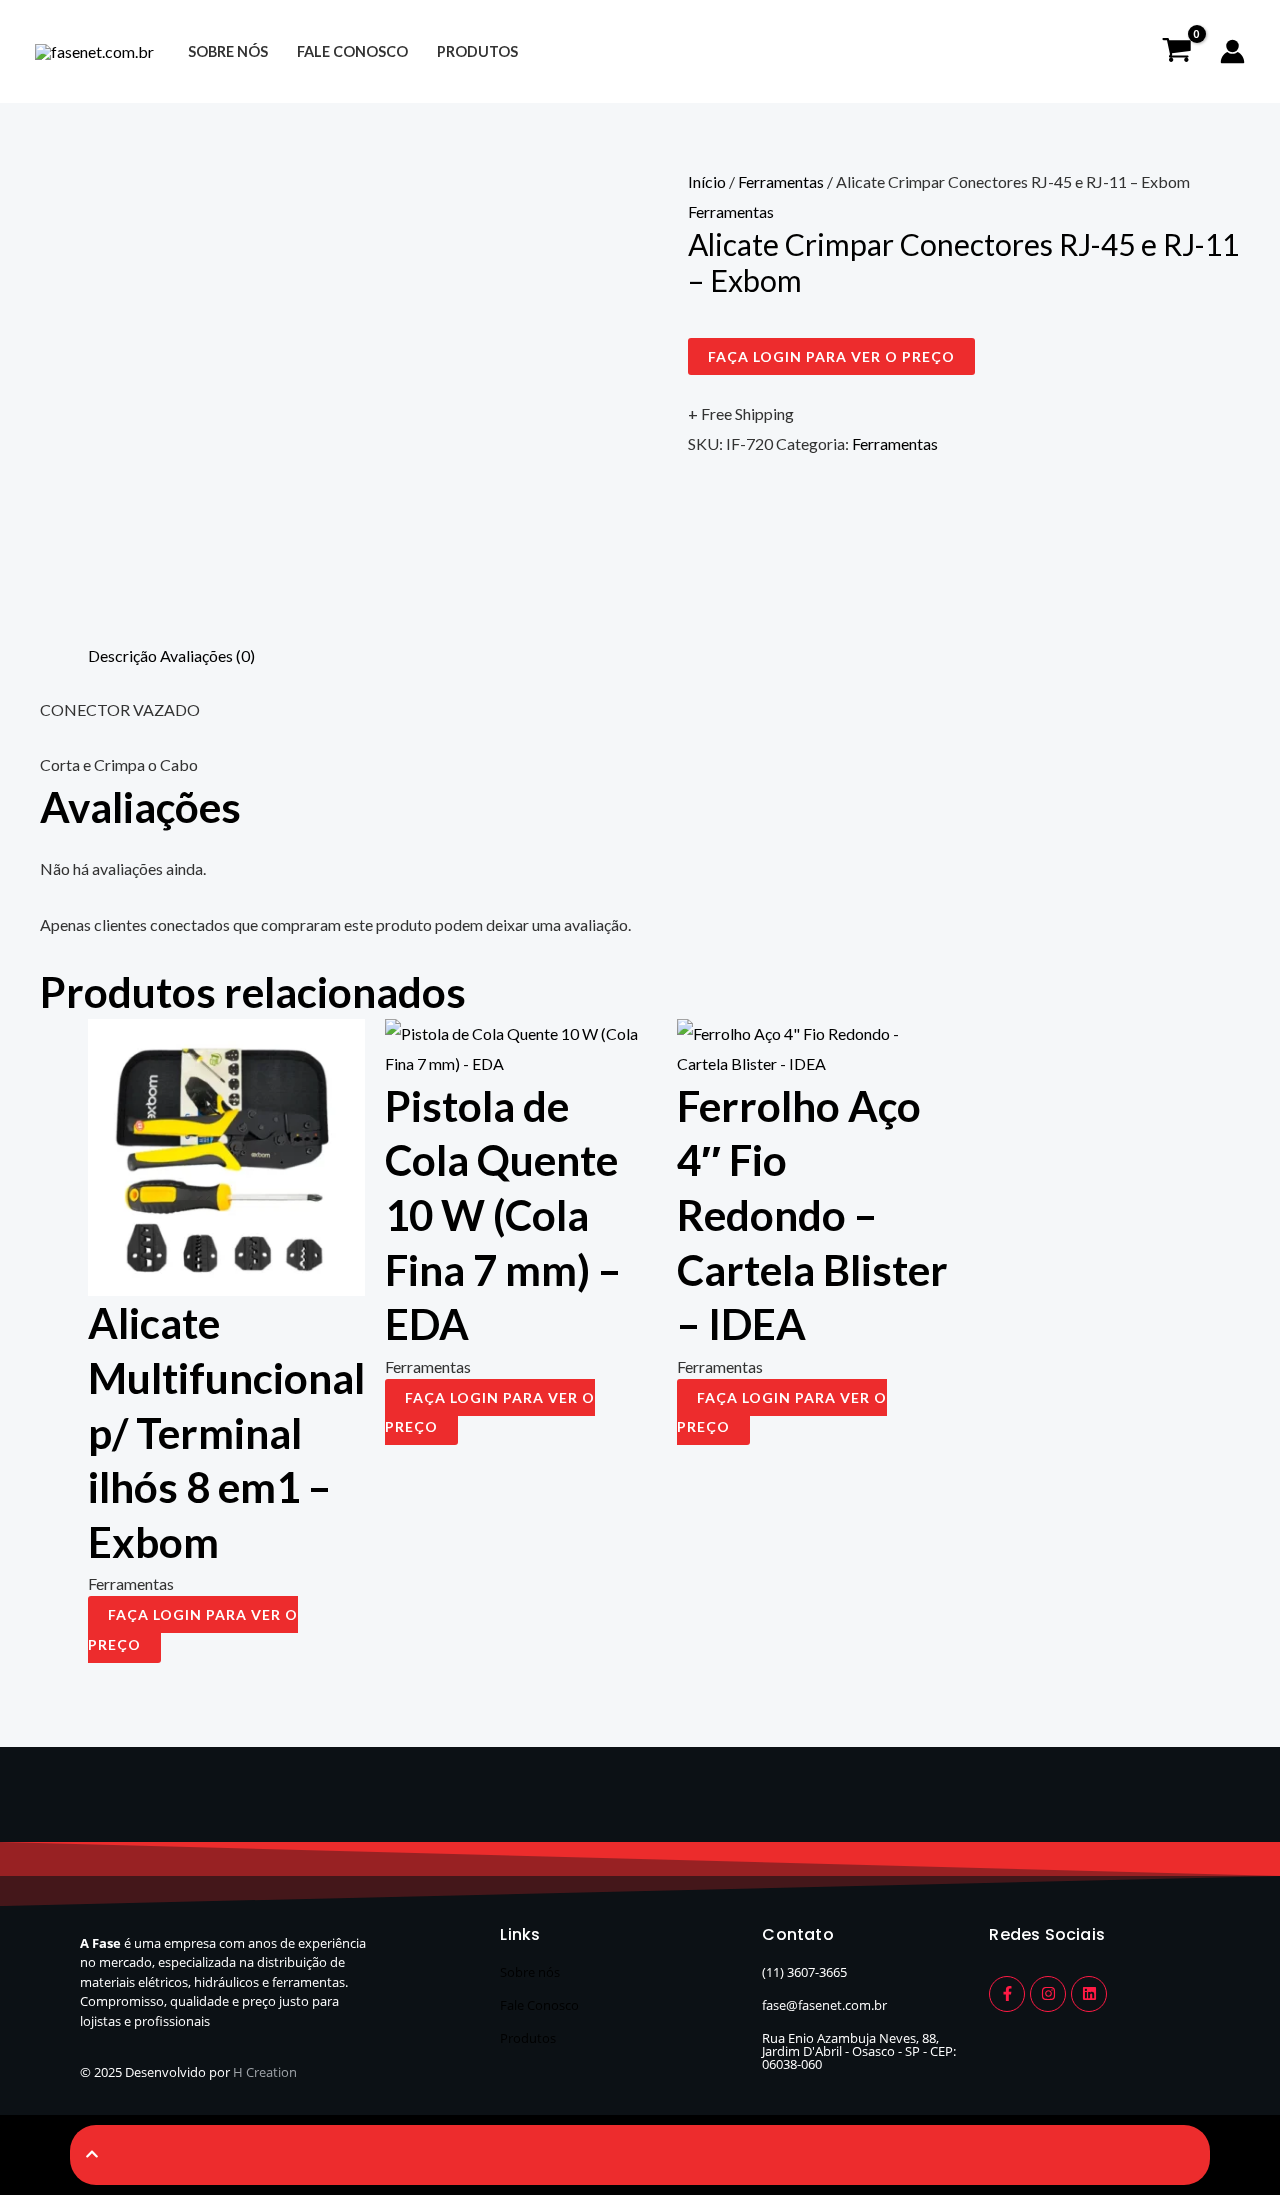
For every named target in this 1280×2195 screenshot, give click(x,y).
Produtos (477, 51)
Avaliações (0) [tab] (207, 655)
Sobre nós (228, 51)
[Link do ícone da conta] (1232, 51)
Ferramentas (781, 181)
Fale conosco (352, 51)
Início (707, 181)
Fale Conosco (539, 2005)
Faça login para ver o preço (831, 356)
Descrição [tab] (122, 655)
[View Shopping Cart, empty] (1176, 52)
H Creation (265, 2072)
